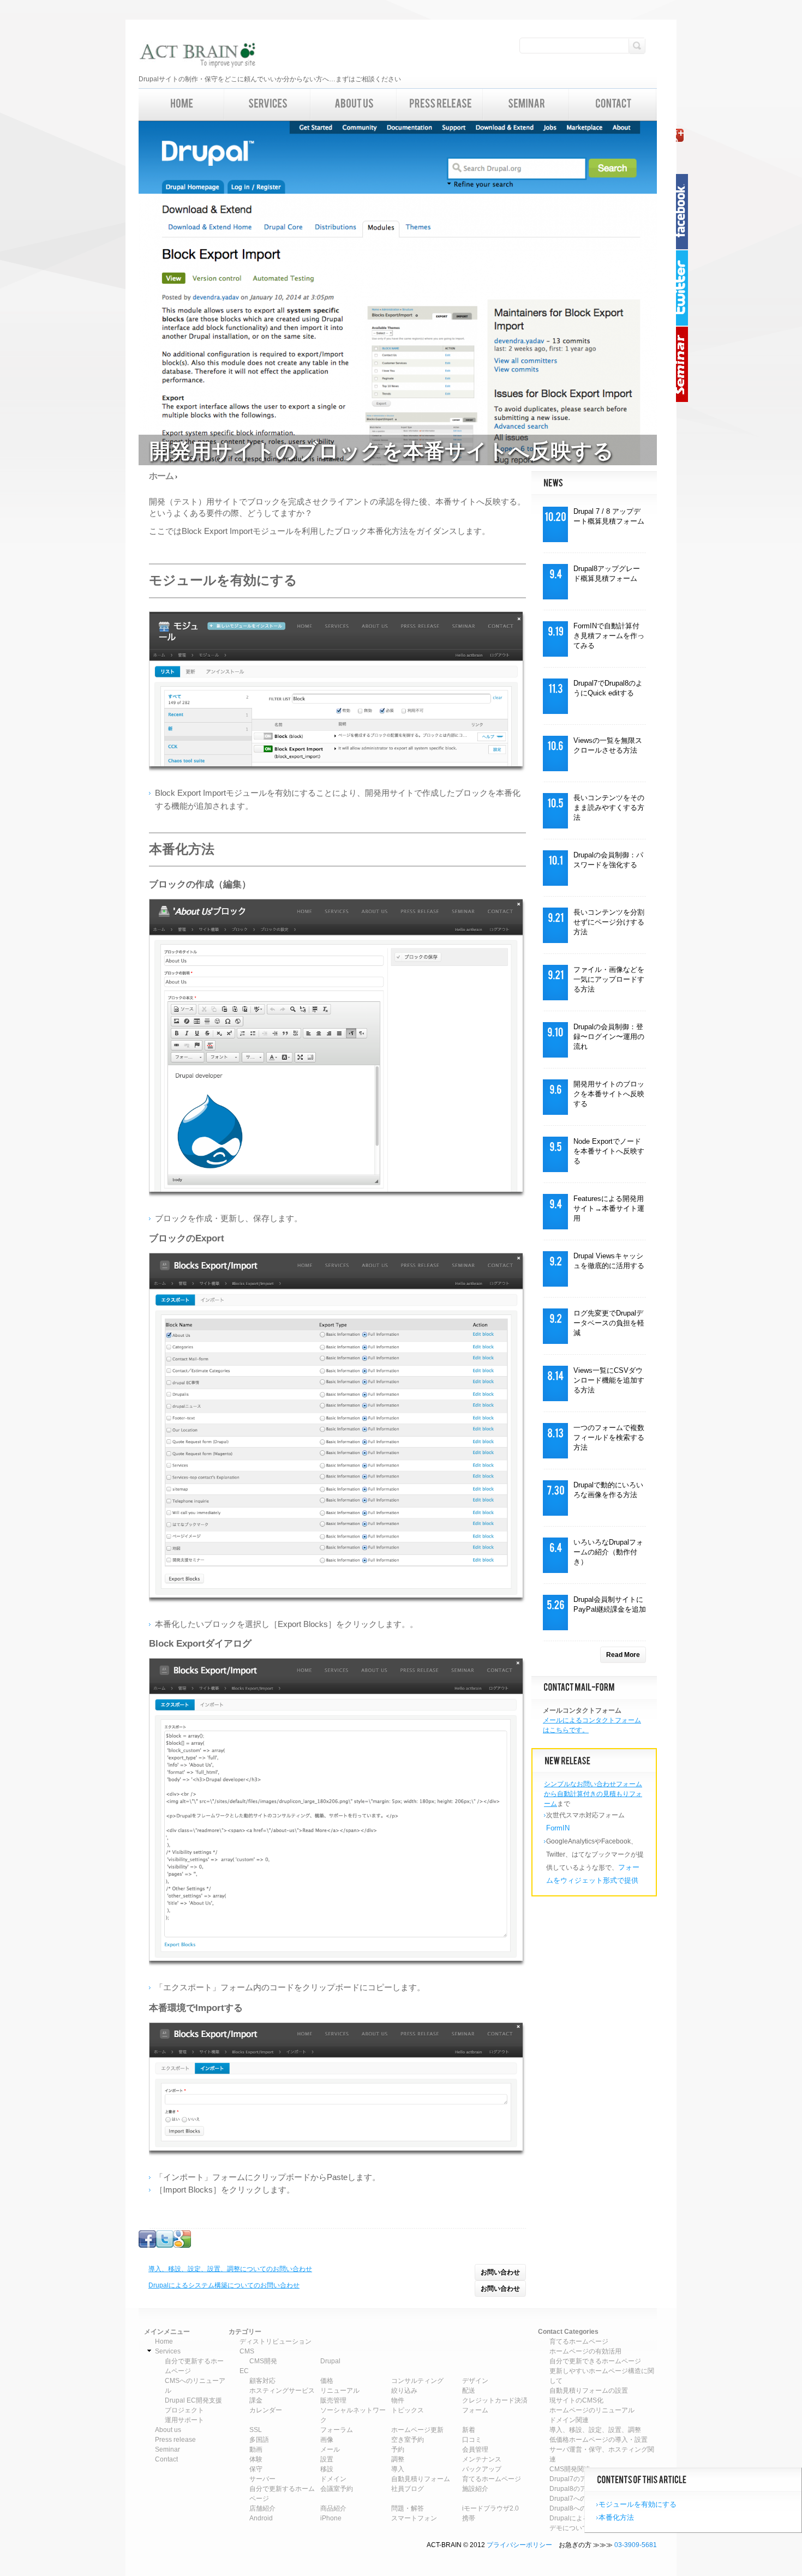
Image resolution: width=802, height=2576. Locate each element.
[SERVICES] (268, 104)
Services (168, 2351)
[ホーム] (197, 56)
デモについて (569, 2528)
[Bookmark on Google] (182, 2245)
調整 (398, 2459)
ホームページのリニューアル (592, 2410)
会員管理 (475, 2449)
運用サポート (184, 2420)
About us (168, 2430)
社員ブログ (408, 2489)
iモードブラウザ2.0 (490, 2508)
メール (330, 2449)
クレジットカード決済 (495, 2400)
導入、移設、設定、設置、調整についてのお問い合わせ (230, 2269)
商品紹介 (333, 2508)
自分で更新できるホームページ (595, 2361)
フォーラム (337, 2430)
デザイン (475, 2381)
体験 (256, 2459)
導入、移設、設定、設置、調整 (595, 2430)
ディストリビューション (276, 2341)
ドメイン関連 (569, 2420)
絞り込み (404, 2391)
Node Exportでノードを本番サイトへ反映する (609, 1151)
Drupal (330, 2361)
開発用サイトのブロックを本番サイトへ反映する (609, 1094)
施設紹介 (475, 2489)
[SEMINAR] (526, 104)
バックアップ (482, 2469)
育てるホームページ (492, 2479)
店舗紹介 (262, 2508)
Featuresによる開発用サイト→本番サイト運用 (609, 1208)
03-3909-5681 (636, 2545)
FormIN (558, 1828)
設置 (327, 2459)
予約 (398, 2449)
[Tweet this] (165, 2245)
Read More (623, 1655)
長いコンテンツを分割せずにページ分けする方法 (609, 922)
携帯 (469, 2518)
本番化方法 (616, 2517)
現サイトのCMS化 (576, 2400)
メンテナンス (482, 2459)
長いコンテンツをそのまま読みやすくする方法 (609, 807)
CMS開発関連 (570, 2469)
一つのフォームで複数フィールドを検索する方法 (609, 1437)
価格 (327, 2381)
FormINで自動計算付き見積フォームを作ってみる (609, 636)
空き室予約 (408, 2440)
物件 (398, 2400)
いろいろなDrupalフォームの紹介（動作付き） (608, 1552)
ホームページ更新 (417, 2430)
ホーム (161, 476)
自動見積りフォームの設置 (589, 2391)
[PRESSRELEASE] (440, 104)
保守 (256, 2469)
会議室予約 (337, 2489)
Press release (175, 2440)
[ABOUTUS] (354, 104)
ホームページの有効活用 (585, 2351)
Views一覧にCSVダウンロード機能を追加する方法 (609, 1380)
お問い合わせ (500, 2272)
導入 (398, 2469)
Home (164, 2341)
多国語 (259, 2440)
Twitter (685, 288)
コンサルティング (417, 2381)
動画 (256, 2449)
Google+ (685, 135)
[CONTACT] (613, 104)
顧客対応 (262, 2381)
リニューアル (340, 2391)
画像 (327, 2440)
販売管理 (333, 2400)
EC (244, 2371)
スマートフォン (414, 2518)
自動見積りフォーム (421, 2479)
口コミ (472, 2440)
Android (261, 2518)
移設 (327, 2469)
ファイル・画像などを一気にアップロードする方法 (609, 979)
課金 (256, 2400)
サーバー (262, 2479)
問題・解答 (408, 2508)
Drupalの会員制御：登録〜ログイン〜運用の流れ (609, 1037)
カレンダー (266, 2410)
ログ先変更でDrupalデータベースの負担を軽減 (609, 1323)
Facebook (685, 212)
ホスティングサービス (282, 2391)
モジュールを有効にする (638, 2504)
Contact (166, 2459)
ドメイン (333, 2479)
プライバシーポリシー (519, 2545)
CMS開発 (263, 2361)
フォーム (475, 2410)
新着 (469, 2430)
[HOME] (182, 104)
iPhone (331, 2518)
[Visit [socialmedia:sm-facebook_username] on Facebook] (147, 2245)
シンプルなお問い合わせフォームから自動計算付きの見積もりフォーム (593, 1794)
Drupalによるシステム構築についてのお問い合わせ (224, 2285)
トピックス (408, 2410)
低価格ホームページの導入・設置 (598, 2440)
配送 (469, 2391)
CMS (247, 2351)
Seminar (685, 364)
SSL (256, 2430)
